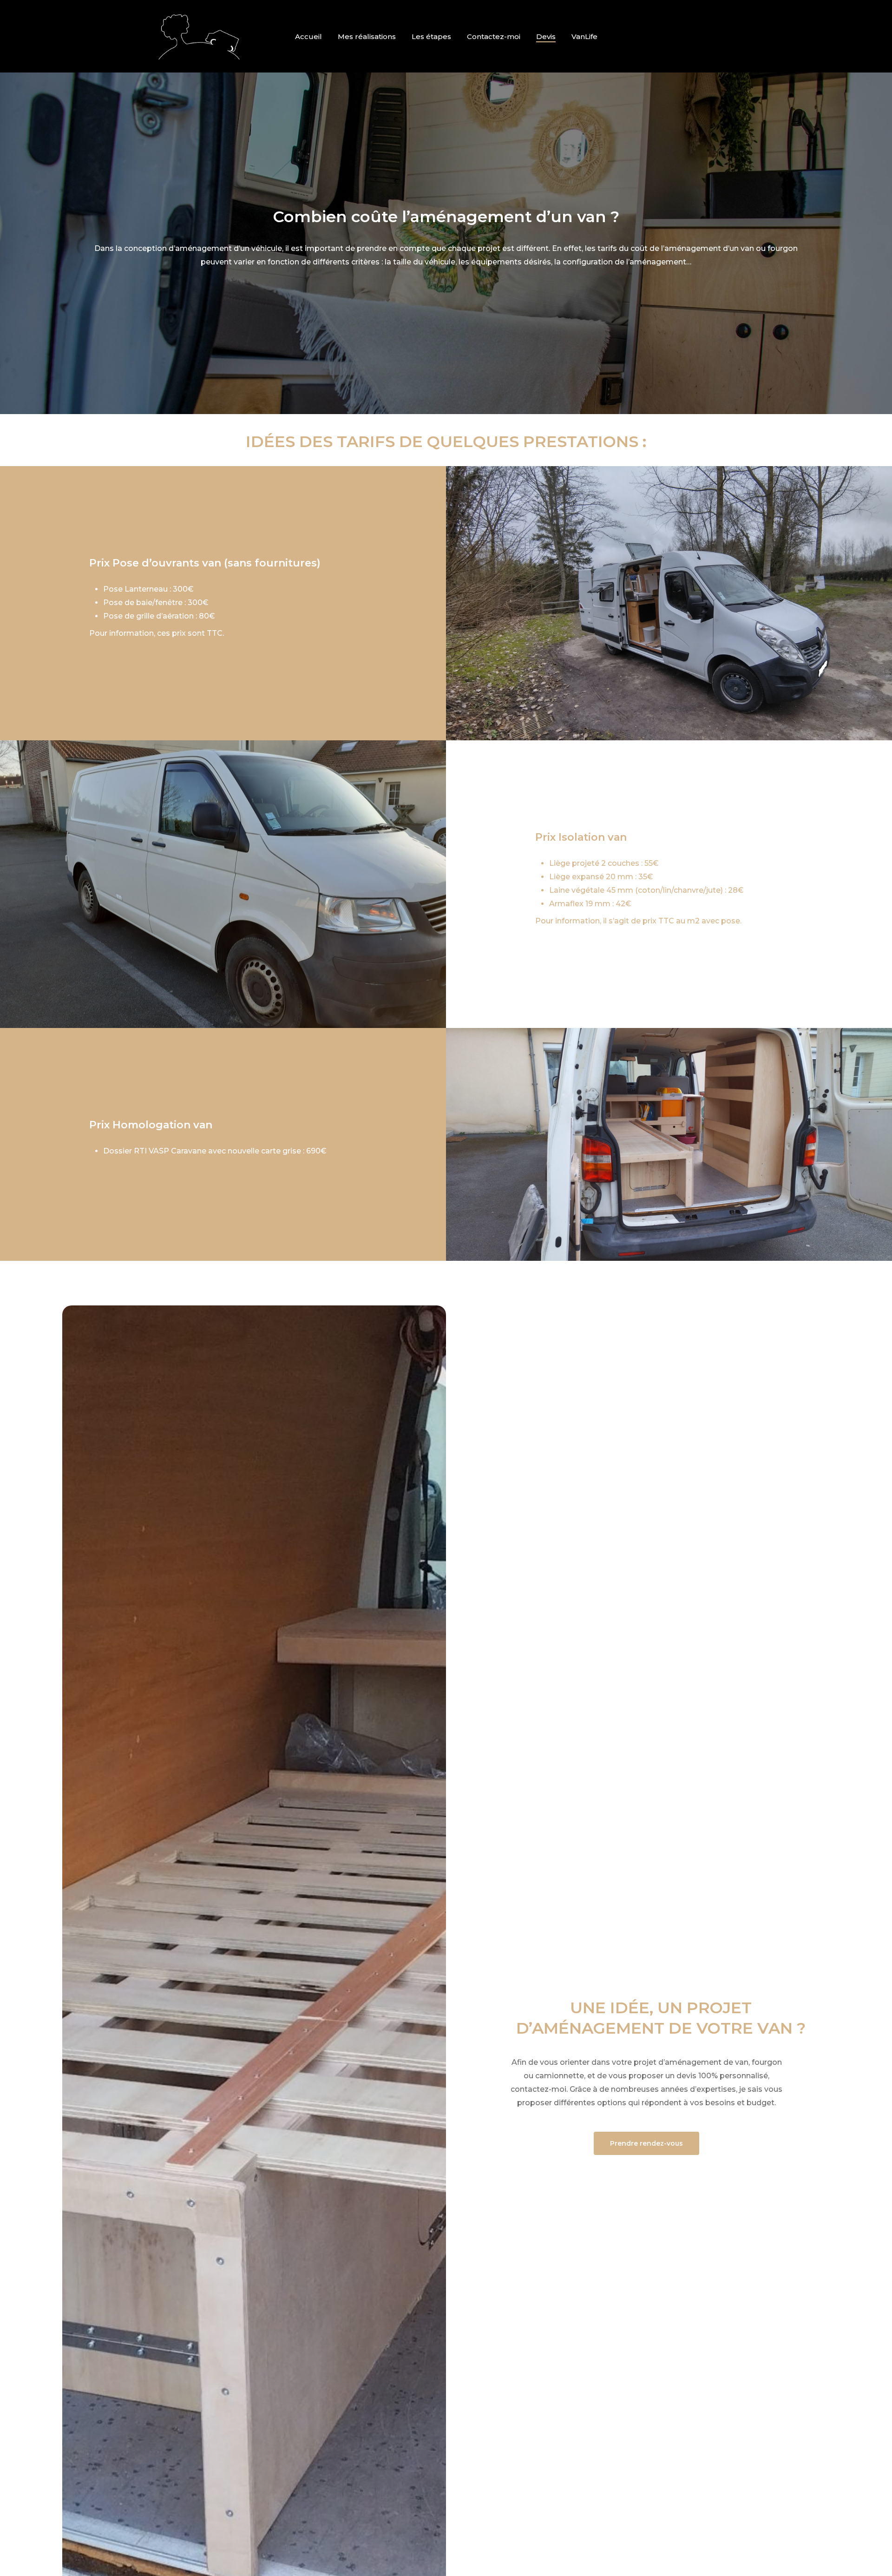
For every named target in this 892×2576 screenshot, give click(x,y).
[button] (223, 563)
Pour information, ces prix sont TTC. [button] (157, 633)
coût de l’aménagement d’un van (692, 248)
